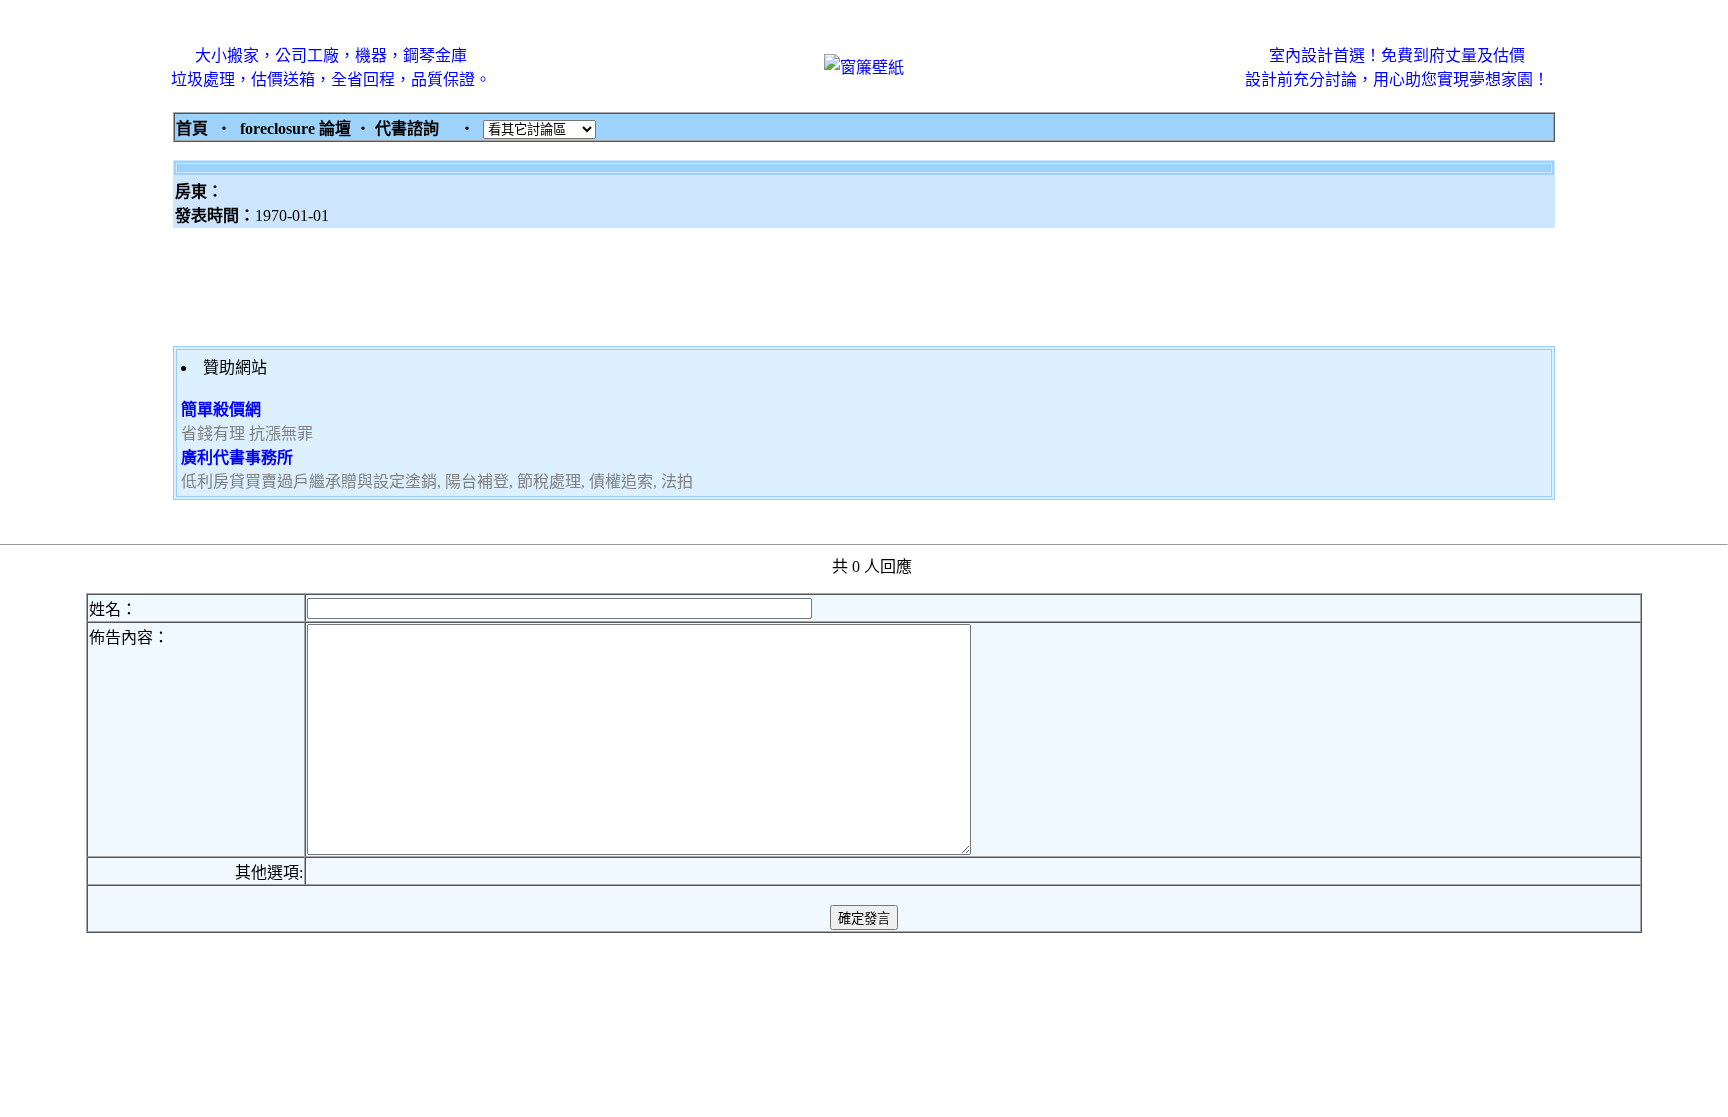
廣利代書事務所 (237, 457)
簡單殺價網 (221, 409)
